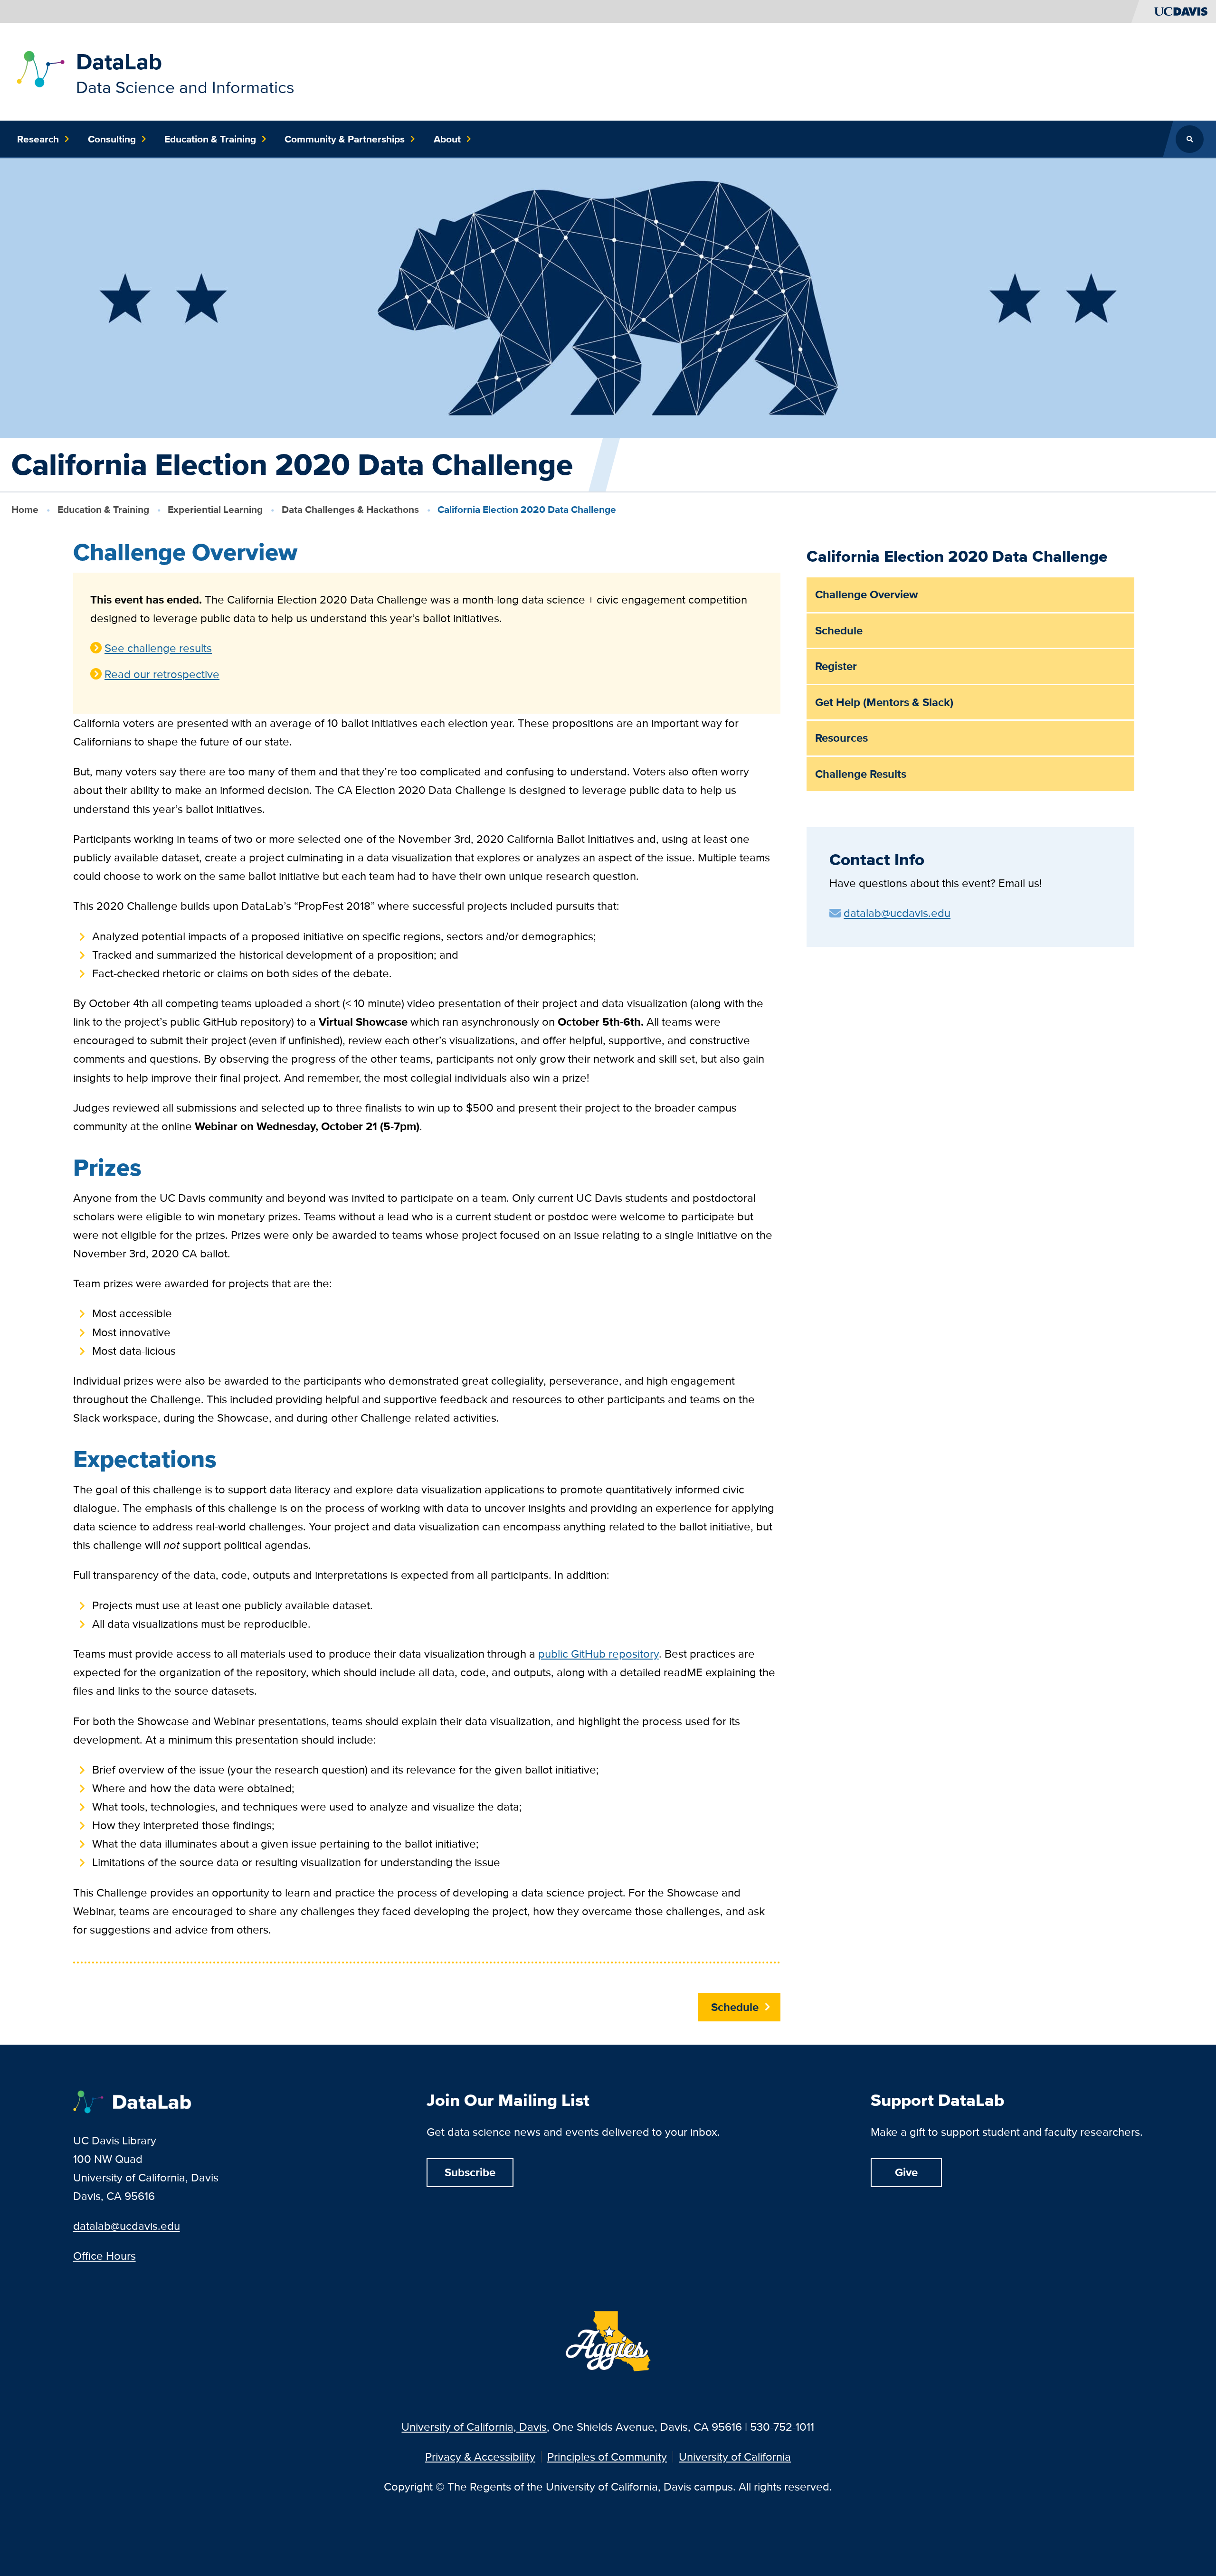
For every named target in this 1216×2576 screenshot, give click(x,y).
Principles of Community (607, 2457)
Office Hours (104, 2256)
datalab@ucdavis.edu (127, 2226)
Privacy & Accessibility (480, 2457)
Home (25, 509)
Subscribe (470, 2172)
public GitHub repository (598, 1654)
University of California (735, 2457)
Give (906, 2172)
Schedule (735, 2007)
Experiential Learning (215, 509)
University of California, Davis (474, 2427)
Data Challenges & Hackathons (350, 509)
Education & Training (103, 509)
